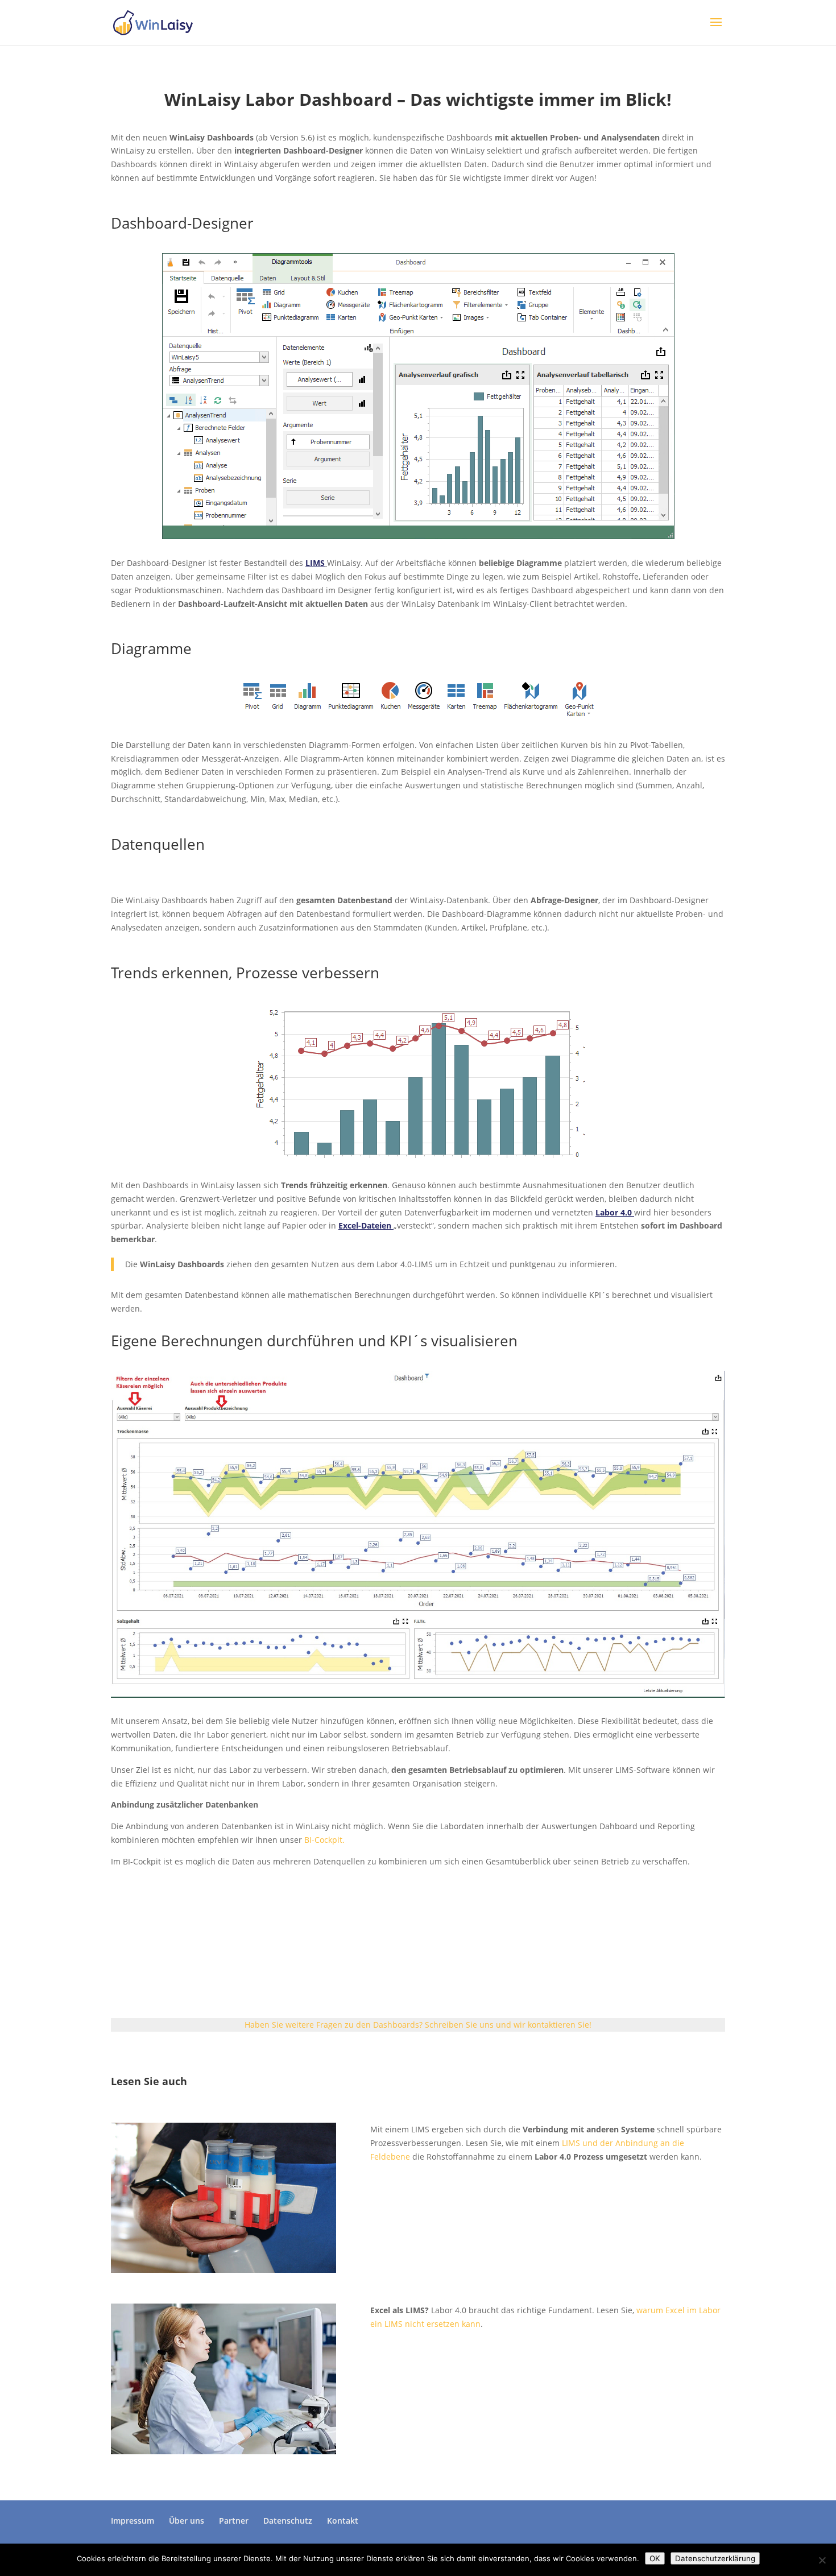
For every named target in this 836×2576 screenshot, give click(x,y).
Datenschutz (288, 2521)
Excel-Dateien (365, 1225)
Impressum (133, 2521)
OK (655, 2558)
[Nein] (822, 2560)
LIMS (315, 563)
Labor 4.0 (614, 1212)
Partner (234, 2521)
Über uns (187, 2521)
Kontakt (343, 2521)
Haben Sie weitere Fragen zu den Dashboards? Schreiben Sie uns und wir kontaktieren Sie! (418, 2025)
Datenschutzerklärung (715, 2558)
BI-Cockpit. (324, 1840)
